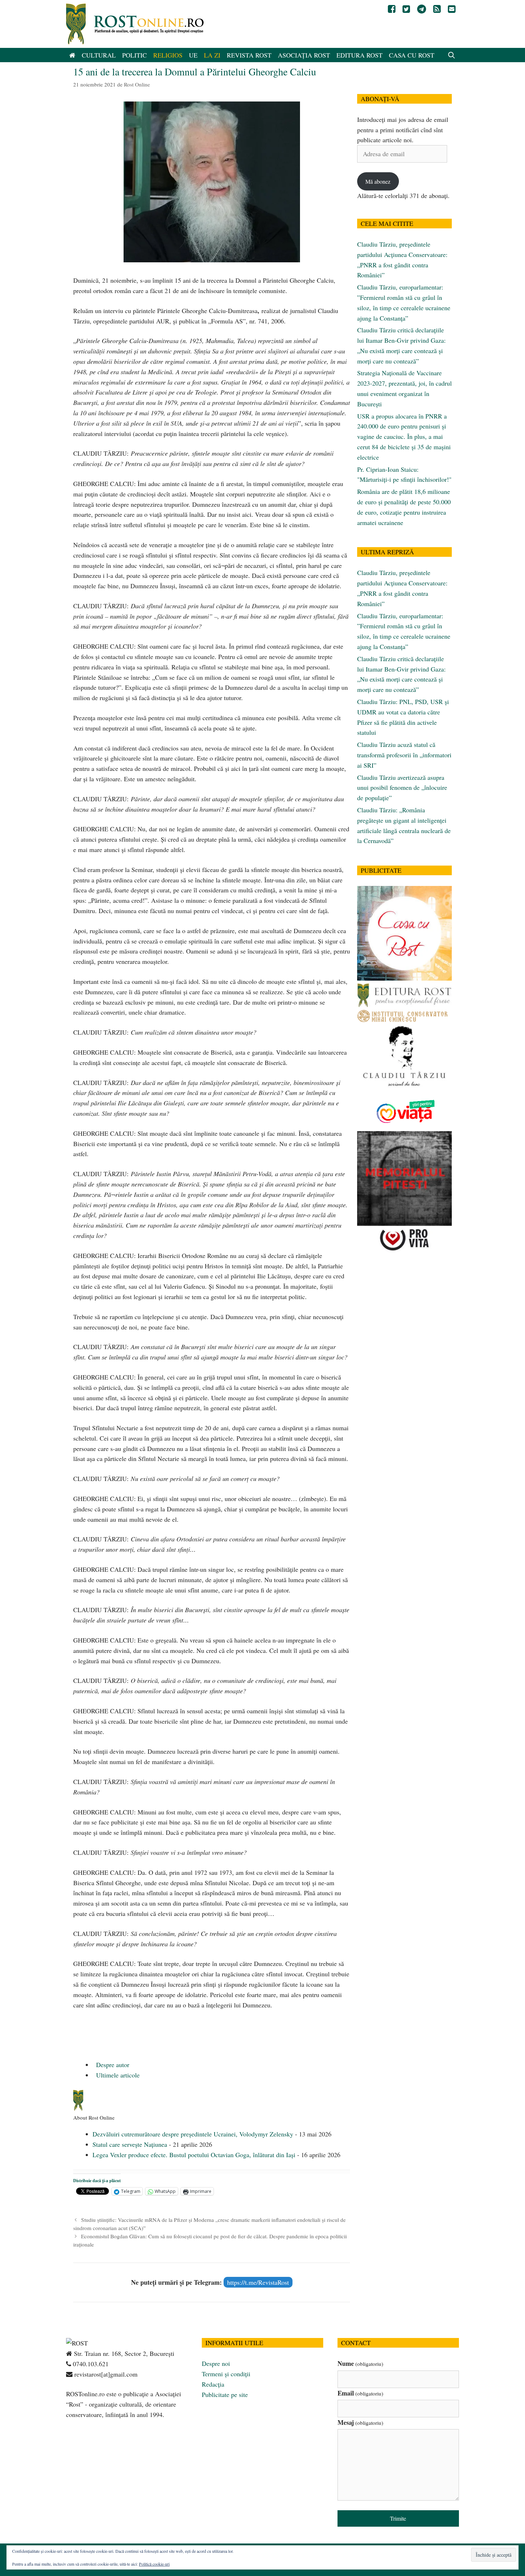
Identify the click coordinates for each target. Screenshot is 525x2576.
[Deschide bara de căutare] (452, 55)
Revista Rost (249, 55)
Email (360, 2393)
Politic (134, 55)
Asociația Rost (304, 55)
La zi (212, 55)
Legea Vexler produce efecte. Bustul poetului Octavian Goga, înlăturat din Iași (194, 2155)
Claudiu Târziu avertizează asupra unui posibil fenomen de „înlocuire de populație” (402, 788)
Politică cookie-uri (154, 2564)
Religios (168, 55)
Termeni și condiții (226, 2374)
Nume (360, 2363)
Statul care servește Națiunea (130, 2144)
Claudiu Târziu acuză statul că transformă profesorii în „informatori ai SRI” (404, 755)
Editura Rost (359, 55)
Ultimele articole (117, 2075)
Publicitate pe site (225, 2394)
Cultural (99, 55)
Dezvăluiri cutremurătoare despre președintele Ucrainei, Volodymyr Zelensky (193, 2134)
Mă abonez (378, 181)
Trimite (398, 2518)
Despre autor (112, 2065)
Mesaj (360, 2422)
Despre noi (216, 2363)
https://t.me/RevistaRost (258, 2282)
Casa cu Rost (412, 55)
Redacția (213, 2384)
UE (193, 55)
